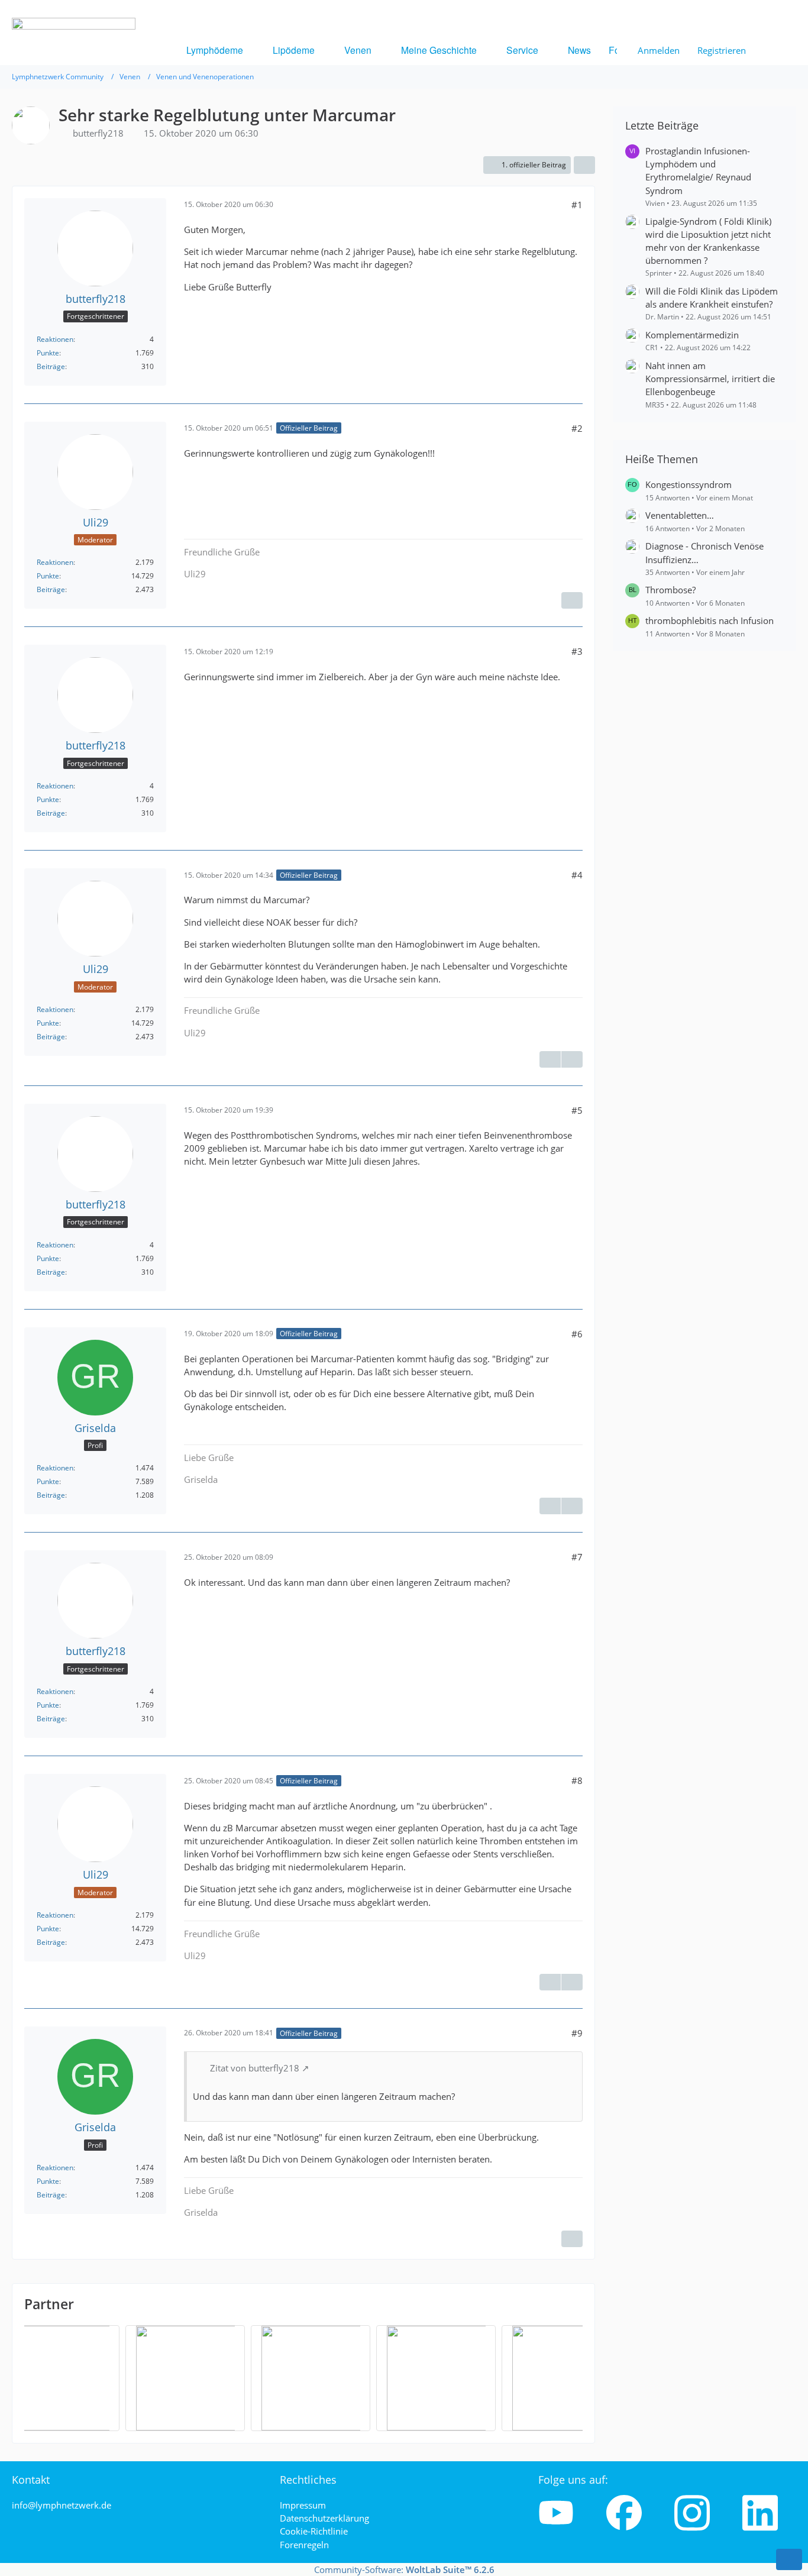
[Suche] (775, 50)
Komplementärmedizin (692, 335)
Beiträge (51, 366)
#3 (577, 651)
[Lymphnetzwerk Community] (74, 69)
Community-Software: (404, 2569)
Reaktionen (55, 339)
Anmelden (659, 50)
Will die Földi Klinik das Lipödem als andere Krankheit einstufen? (712, 298)
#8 (577, 1780)
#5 (577, 1110)
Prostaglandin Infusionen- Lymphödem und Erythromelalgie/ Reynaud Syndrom (698, 171)
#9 (577, 2033)
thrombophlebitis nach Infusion (710, 620)
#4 (577, 875)
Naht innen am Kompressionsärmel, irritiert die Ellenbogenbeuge (710, 379)
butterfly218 (98, 133)
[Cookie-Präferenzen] (789, 2559)
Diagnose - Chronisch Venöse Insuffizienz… (704, 552)
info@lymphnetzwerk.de (62, 2505)
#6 (577, 1334)
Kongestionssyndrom (689, 484)
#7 (577, 1557)
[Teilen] (584, 165)
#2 (577, 428)
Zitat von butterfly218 (255, 2068)
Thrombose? (670, 590)
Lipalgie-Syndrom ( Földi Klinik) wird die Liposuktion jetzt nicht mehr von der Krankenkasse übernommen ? (708, 241)
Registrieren (722, 50)
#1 (577, 205)
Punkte (48, 353)
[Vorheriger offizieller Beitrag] (550, 1059)
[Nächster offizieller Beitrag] (572, 600)
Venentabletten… (680, 515)
